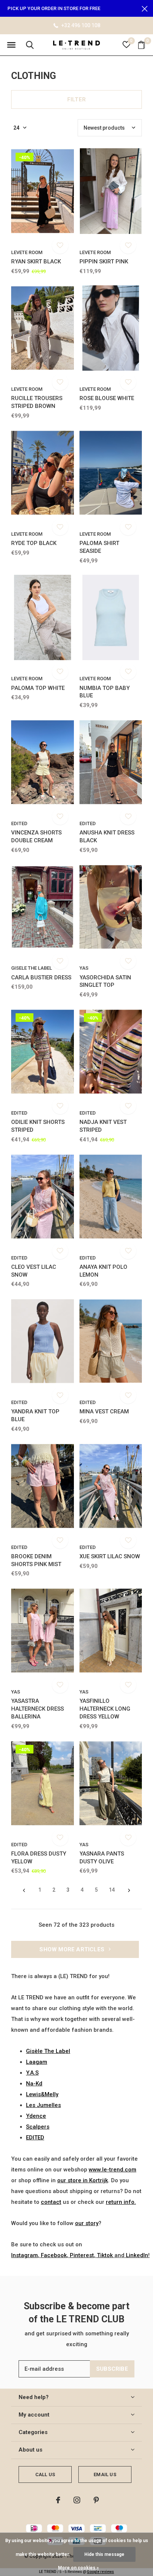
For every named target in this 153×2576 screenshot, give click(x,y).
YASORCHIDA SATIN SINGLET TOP (105, 981)
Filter (76, 99)
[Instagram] (77, 2500)
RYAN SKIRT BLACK (36, 262)
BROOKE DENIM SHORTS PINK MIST (36, 1560)
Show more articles (73, 1949)
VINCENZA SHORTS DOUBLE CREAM (36, 837)
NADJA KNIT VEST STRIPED (103, 1126)
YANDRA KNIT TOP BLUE (35, 1415)
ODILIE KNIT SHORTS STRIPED (38, 1126)
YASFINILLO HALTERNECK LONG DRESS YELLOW (105, 1709)
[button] (11, 45)
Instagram (25, 2255)
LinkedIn (137, 2255)
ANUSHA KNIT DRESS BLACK (107, 837)
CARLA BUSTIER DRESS (41, 978)
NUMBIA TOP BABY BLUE (105, 692)
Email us (105, 2474)
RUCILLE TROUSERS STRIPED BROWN (37, 402)
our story (87, 2223)
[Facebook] (58, 2500)
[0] (141, 45)
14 (112, 1890)
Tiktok (105, 2255)
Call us (45, 2474)
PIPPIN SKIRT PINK (104, 262)
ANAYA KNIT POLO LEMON (103, 1271)
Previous (24, 1890)
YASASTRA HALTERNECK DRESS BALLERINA (38, 1709)
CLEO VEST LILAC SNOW (34, 1271)
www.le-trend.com (113, 2170)
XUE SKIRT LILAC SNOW (110, 1556)
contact (51, 2202)
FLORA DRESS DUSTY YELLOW (39, 1858)
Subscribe (112, 2369)
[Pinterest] (96, 2500)
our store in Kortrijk (83, 2180)
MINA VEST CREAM (104, 1411)
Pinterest (82, 2255)
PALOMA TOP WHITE (38, 688)
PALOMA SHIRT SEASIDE (99, 547)
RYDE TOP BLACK (34, 543)
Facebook (54, 2255)
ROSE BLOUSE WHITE (107, 398)
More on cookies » (78, 2568)
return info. (121, 2202)
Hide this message (104, 2554)
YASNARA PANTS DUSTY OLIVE (102, 1858)
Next (129, 1890)
